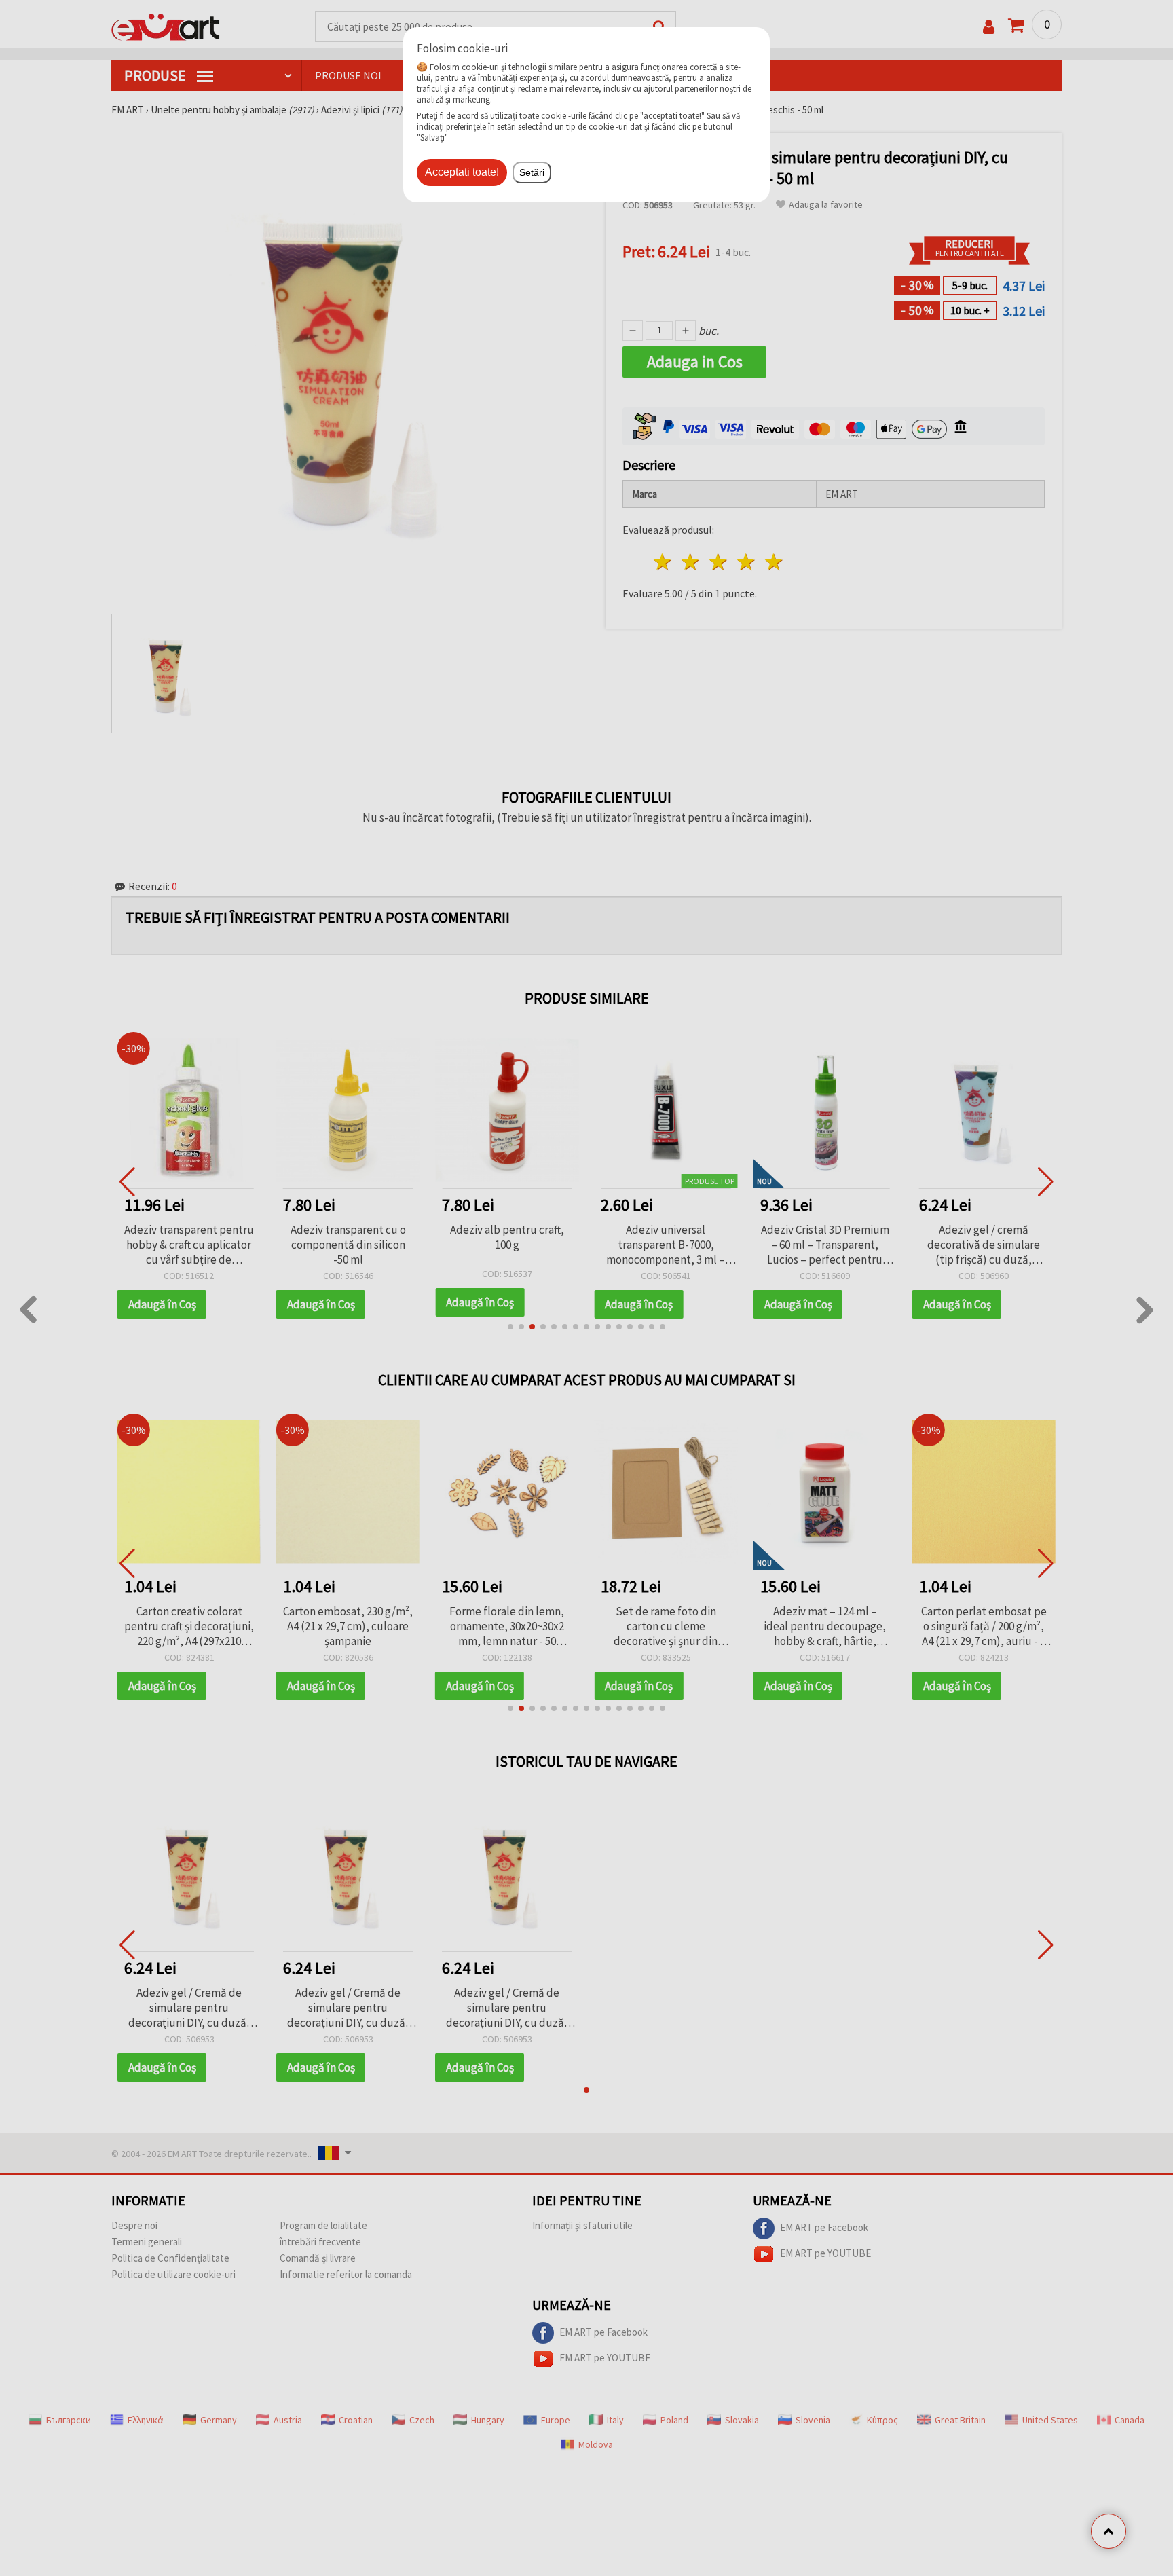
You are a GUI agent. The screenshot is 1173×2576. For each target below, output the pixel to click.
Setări (532, 172)
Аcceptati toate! (462, 172)
